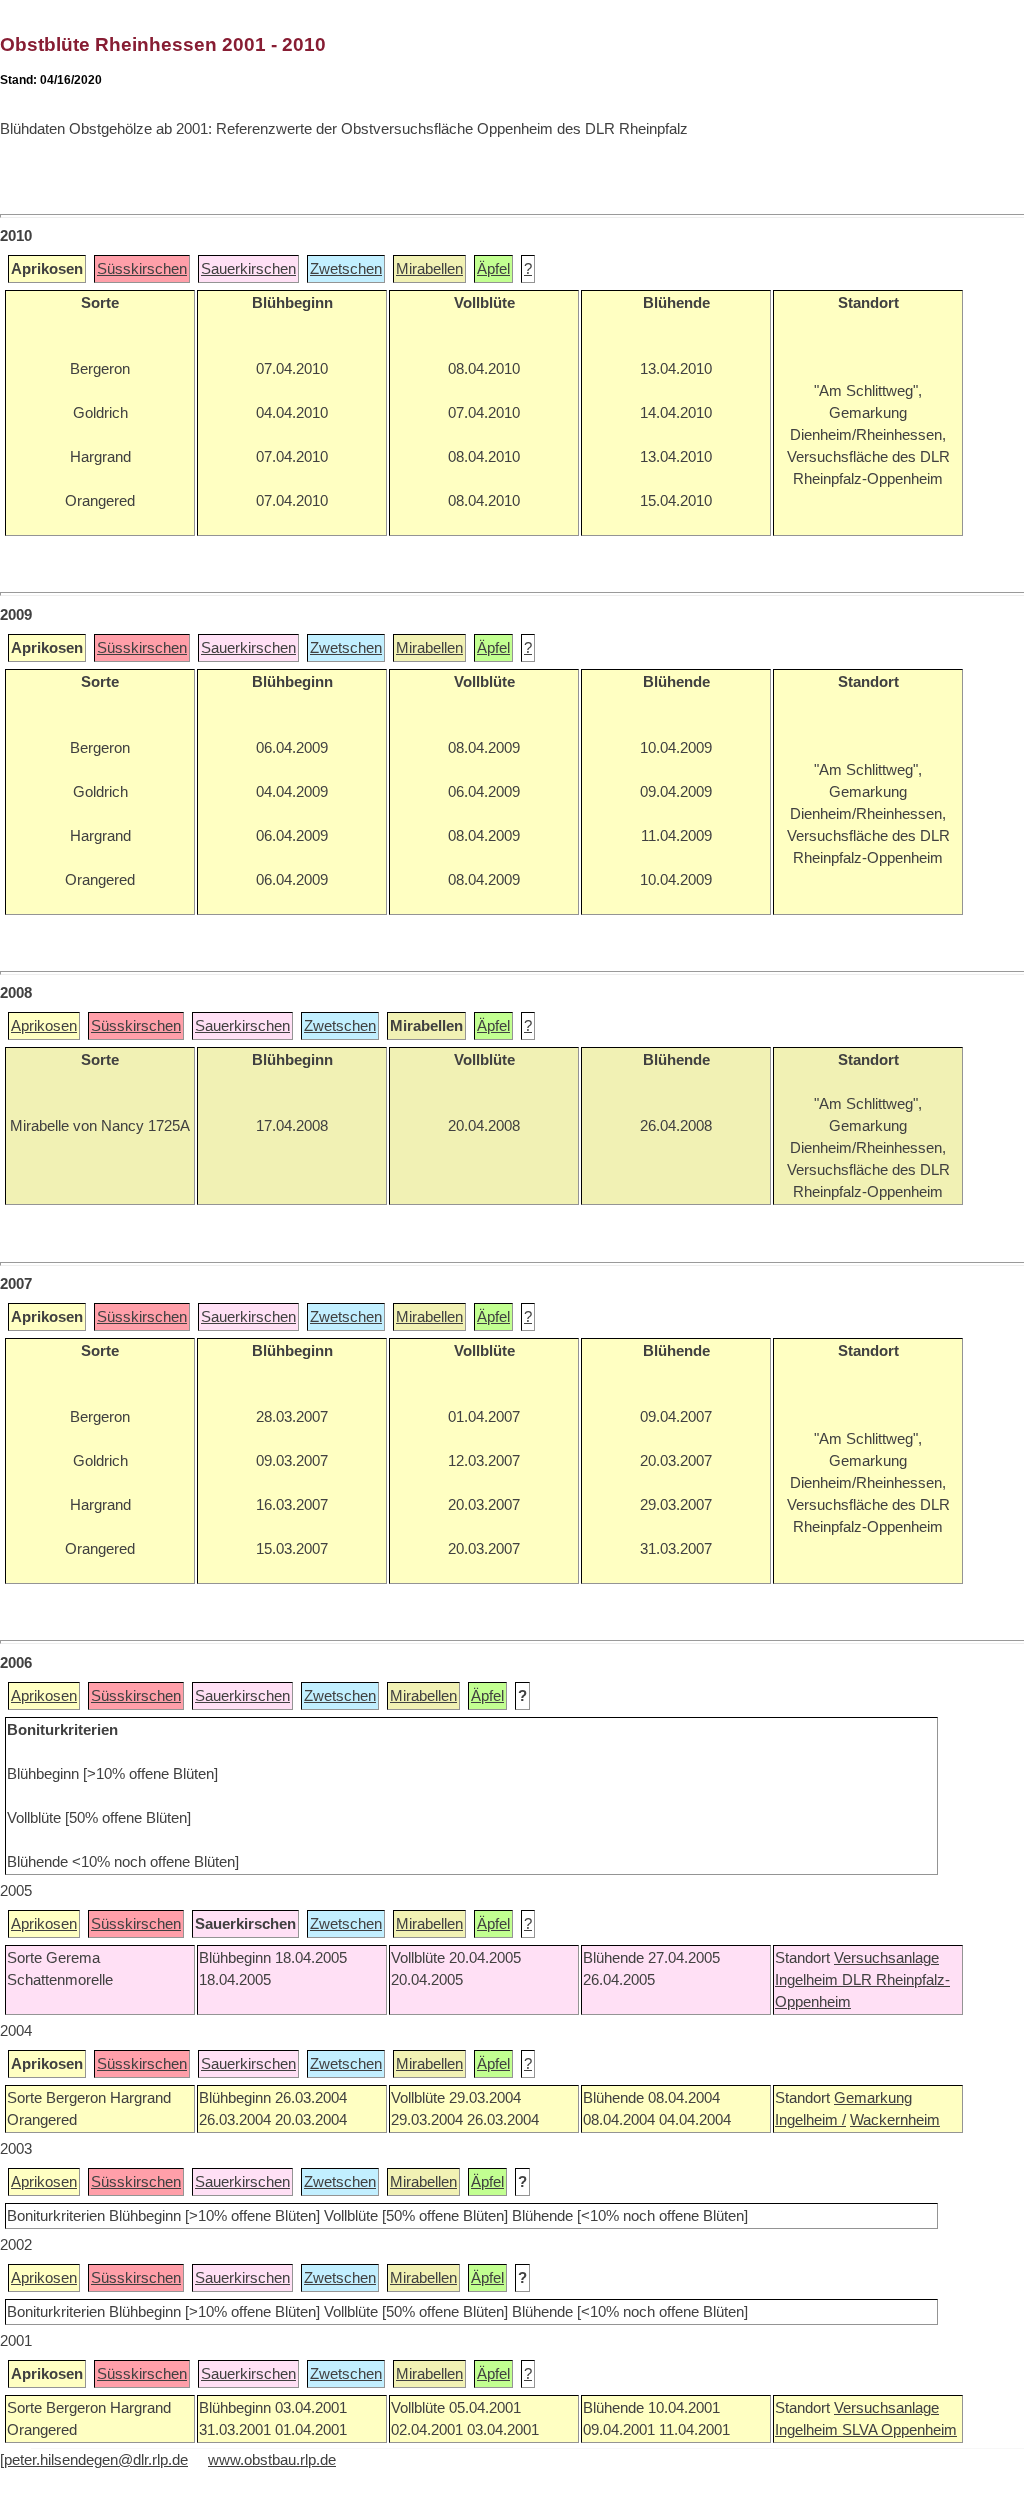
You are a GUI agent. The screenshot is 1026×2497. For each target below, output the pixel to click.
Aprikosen (44, 1026)
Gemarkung (873, 2098)
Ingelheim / (810, 2120)
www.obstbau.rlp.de (272, 2460)
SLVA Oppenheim (899, 2430)
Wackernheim (895, 2120)
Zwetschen (346, 269)
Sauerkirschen (248, 269)
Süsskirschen (142, 269)
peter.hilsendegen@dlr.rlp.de (96, 2460)
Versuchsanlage (886, 1958)
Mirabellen (429, 269)
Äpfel (493, 269)
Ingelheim (808, 1980)
